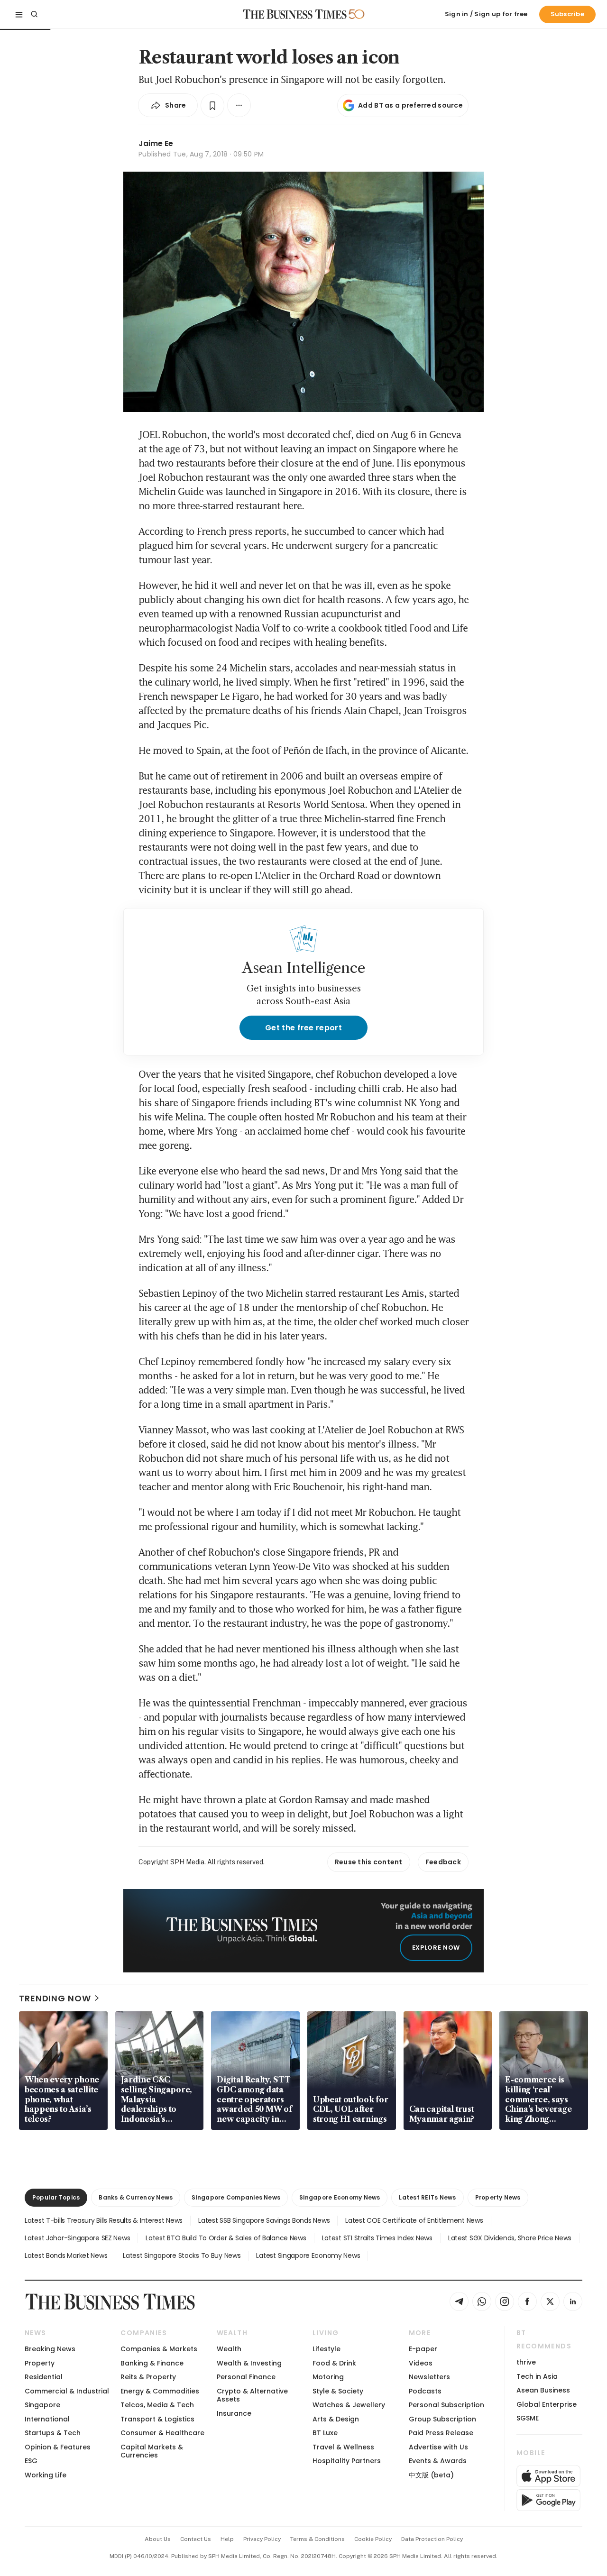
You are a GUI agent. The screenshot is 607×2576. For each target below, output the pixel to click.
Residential (44, 2377)
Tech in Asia (537, 2376)
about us (158, 2539)
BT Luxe (325, 2433)
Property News (498, 2197)
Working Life (46, 2475)
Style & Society (338, 2391)
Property (40, 2363)
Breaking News (50, 2349)
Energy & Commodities (160, 2391)
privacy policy (262, 2539)
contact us (196, 2539)
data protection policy (432, 2539)
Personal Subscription (446, 2405)
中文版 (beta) (431, 2475)
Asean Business (543, 2390)
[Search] (34, 14)
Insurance (234, 2413)
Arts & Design (336, 2419)
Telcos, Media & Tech (157, 2405)
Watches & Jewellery (349, 2405)
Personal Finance (246, 2377)
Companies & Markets (159, 2349)
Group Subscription (442, 2419)
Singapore (42, 2405)
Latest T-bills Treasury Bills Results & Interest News (104, 2220)
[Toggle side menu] (19, 14)
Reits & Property (148, 2377)
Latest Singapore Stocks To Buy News (182, 2255)
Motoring (328, 2377)
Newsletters (429, 2377)
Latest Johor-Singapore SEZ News (77, 2238)
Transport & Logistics (157, 2419)
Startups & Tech (53, 2433)
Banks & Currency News (136, 2197)
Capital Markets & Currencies (152, 2451)
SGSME (528, 2418)
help (227, 2539)
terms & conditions (317, 2539)
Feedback (443, 1862)
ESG (31, 2461)
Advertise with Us (438, 2447)
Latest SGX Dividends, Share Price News (510, 2238)
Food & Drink (334, 2363)
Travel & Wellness (343, 2447)
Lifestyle (326, 2349)
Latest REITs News (427, 2197)
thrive (526, 2362)
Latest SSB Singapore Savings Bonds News (264, 2220)
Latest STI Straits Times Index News (377, 2238)
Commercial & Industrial (67, 2391)
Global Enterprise (547, 2404)
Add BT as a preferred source (410, 105)
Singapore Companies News (236, 2197)
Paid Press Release (441, 2433)
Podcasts (425, 2391)
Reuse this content (369, 1862)
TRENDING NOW (55, 1998)
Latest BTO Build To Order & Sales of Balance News (226, 2238)
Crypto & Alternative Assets (252, 2395)
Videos (421, 2363)
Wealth (229, 2349)
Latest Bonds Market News (66, 2255)
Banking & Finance (152, 2363)
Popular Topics (56, 2197)
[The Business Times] (295, 14)
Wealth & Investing (249, 2363)
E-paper (423, 2349)
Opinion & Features (58, 2447)
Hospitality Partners (347, 2461)
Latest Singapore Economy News (308, 2255)
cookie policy (373, 2539)
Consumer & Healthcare (162, 2433)
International (47, 2419)
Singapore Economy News (340, 2197)
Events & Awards (438, 2461)
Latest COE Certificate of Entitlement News (414, 2220)
